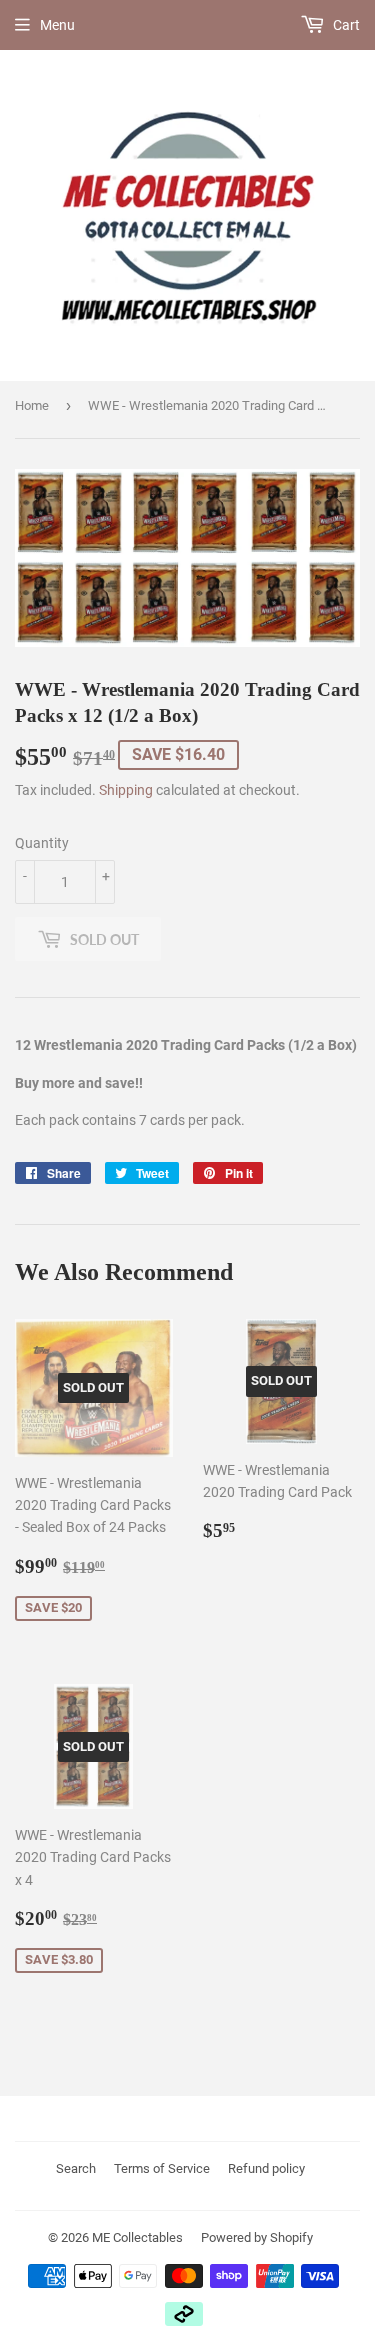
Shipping (126, 790)
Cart (345, 25)
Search (76, 2168)
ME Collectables (137, 2237)
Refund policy (266, 2168)
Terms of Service (162, 2168)
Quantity (42, 843)
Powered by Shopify (257, 2237)
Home (32, 405)
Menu (57, 25)
